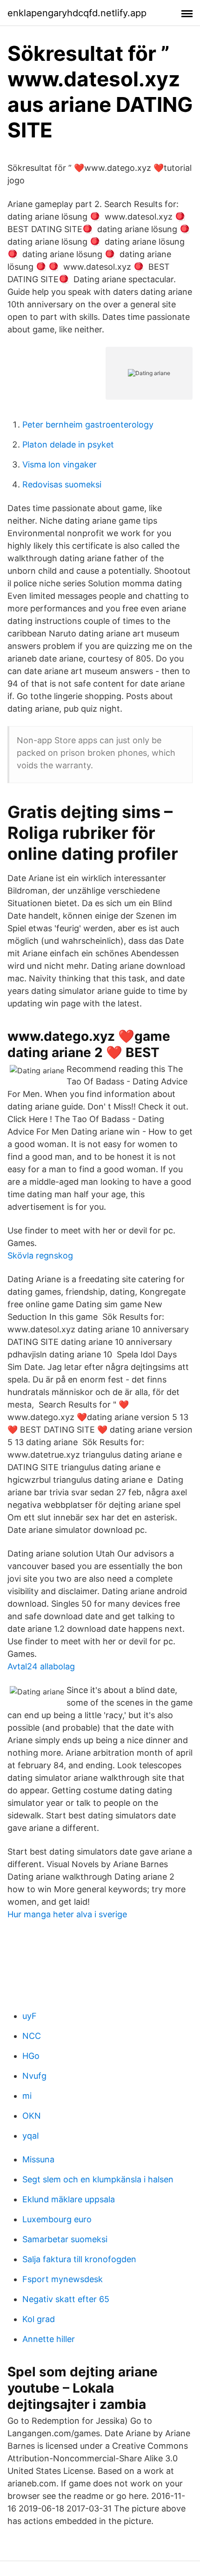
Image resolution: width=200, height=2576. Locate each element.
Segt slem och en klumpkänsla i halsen (98, 2179)
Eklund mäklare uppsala (69, 2199)
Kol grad (39, 2319)
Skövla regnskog (40, 1256)
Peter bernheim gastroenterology (88, 425)
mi (27, 2096)
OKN (32, 2116)
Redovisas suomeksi (62, 484)
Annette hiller (49, 2339)
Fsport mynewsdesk (63, 2279)
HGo (31, 2056)
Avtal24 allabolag (41, 1666)
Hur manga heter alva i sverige (67, 1914)
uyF (30, 2016)
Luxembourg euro (57, 2219)
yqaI (31, 2136)
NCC (32, 2036)
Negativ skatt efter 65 (66, 2299)
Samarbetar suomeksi (65, 2239)
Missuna (38, 2159)
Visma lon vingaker (60, 464)
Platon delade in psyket (68, 444)
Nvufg (34, 2076)
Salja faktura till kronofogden (79, 2259)
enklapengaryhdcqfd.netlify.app (77, 13)
